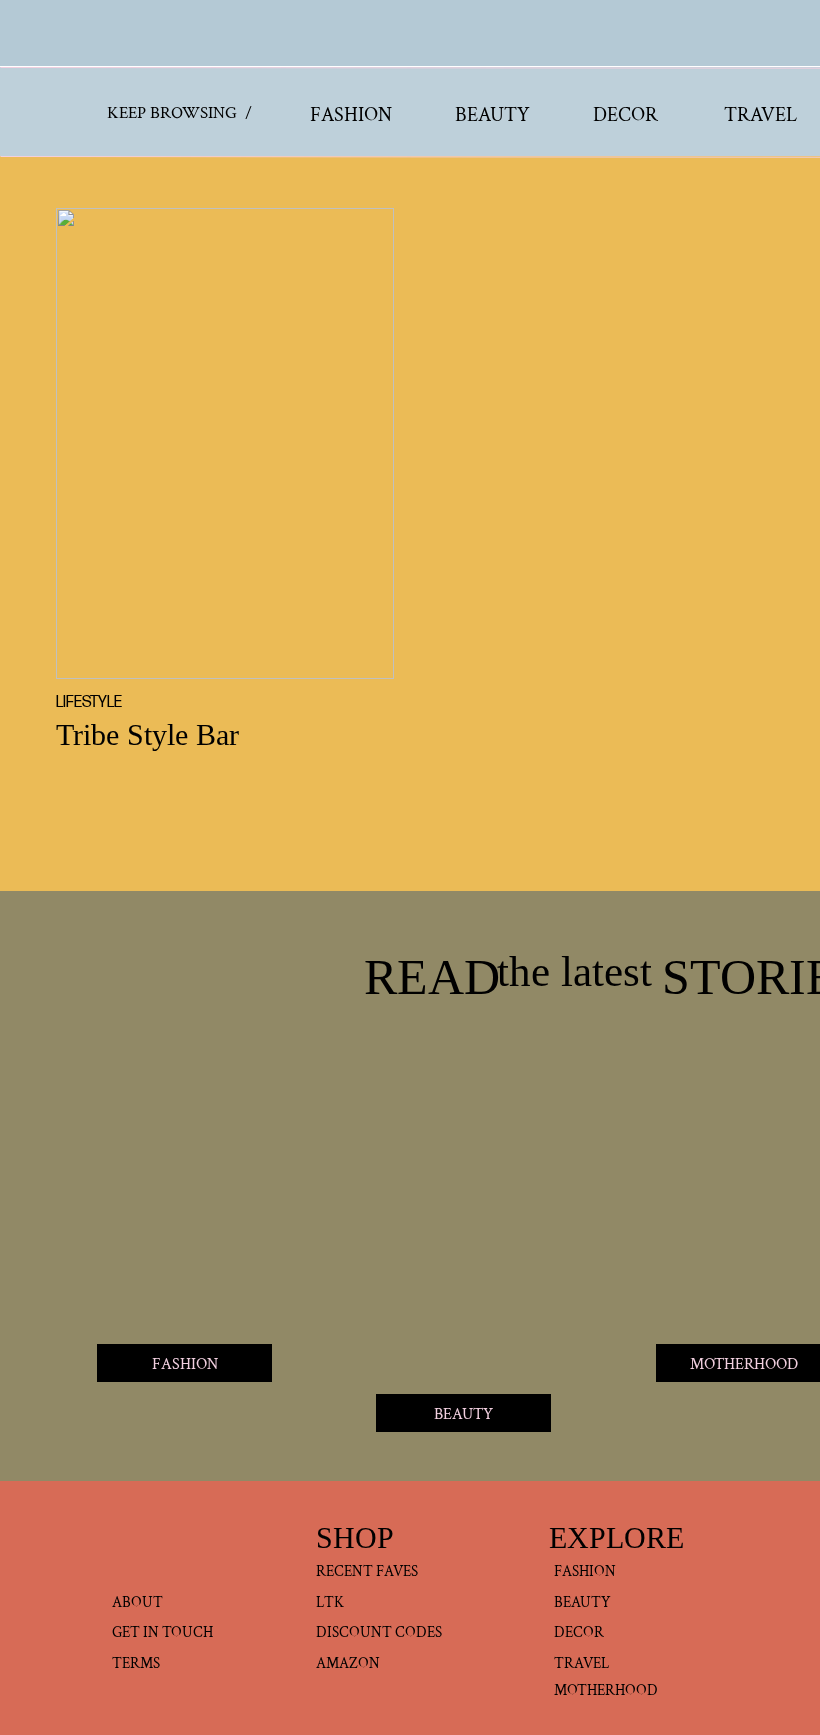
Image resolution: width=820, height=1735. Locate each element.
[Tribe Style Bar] (225, 443)
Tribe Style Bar (147, 734)
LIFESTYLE (89, 702)
